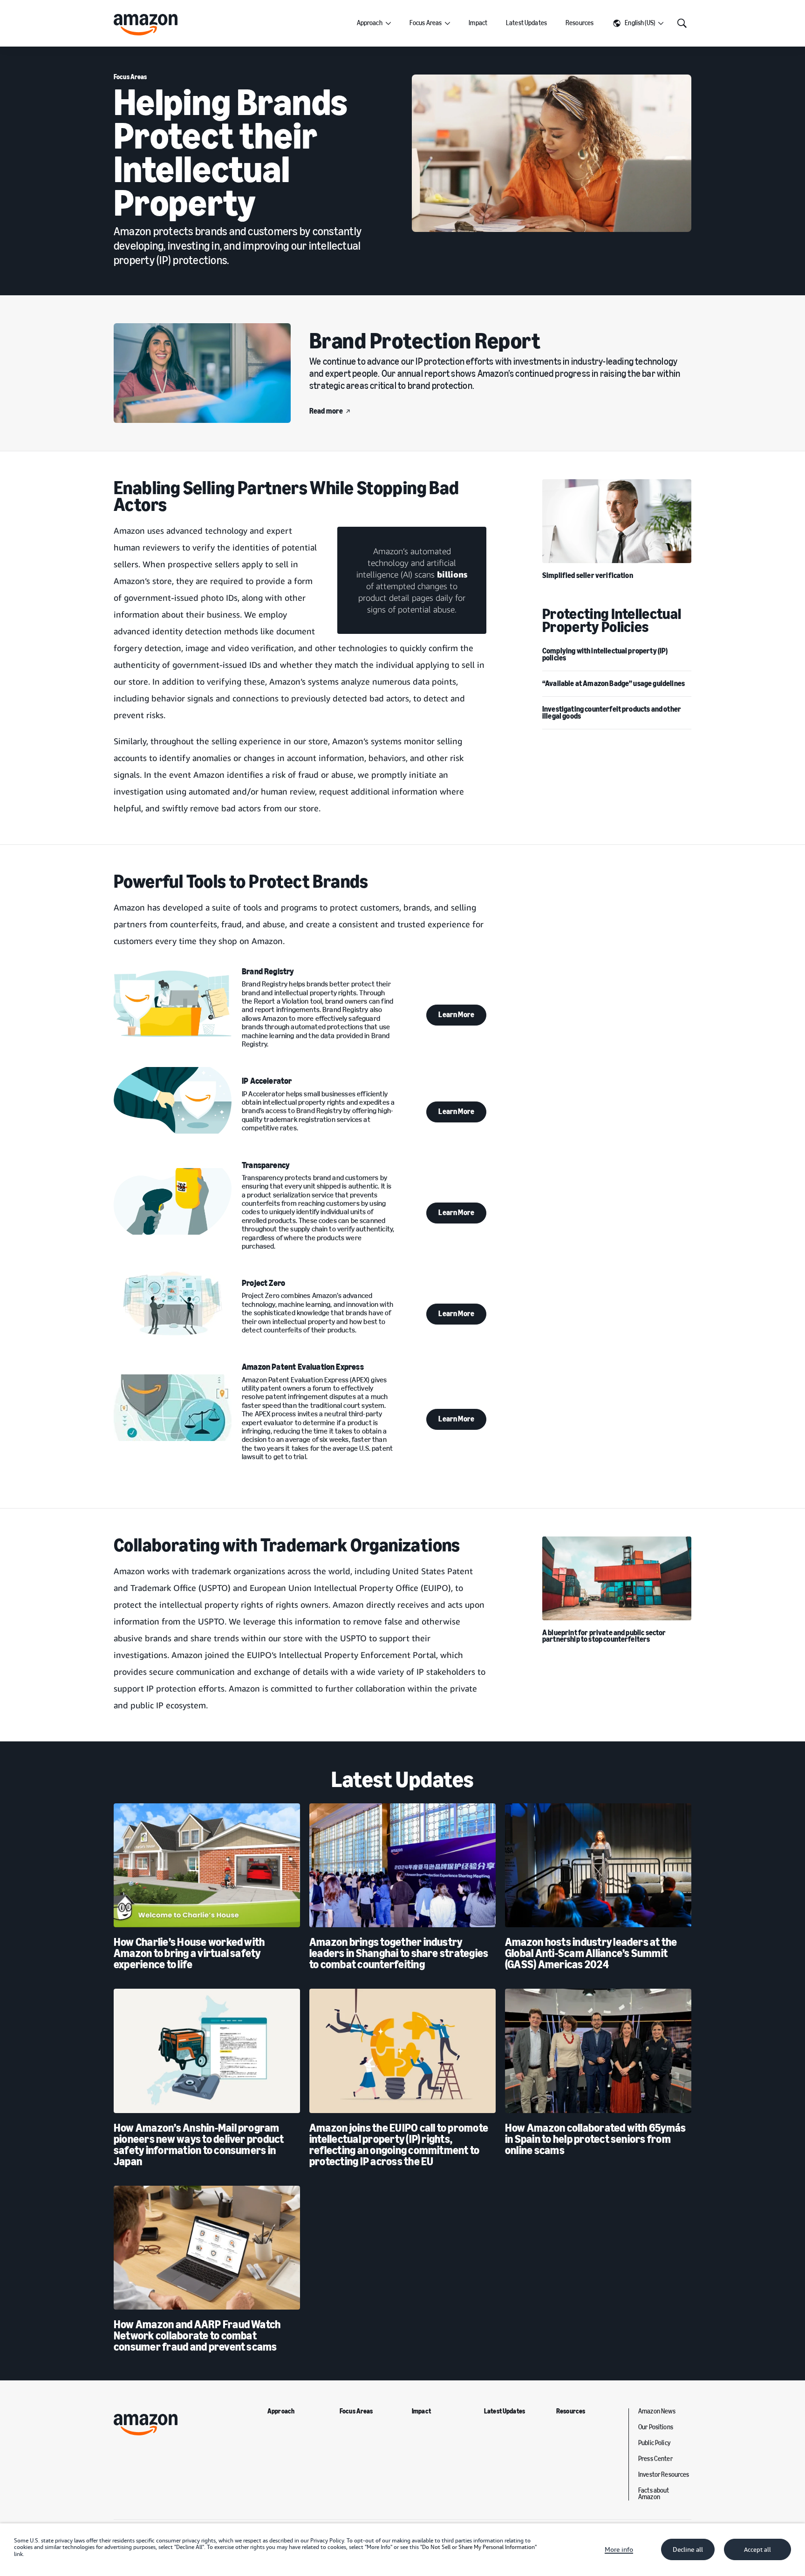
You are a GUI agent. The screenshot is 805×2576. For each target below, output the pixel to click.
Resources (580, 23)
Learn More (456, 1015)
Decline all (688, 2549)
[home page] (146, 25)
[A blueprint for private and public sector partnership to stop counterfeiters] (617, 1578)
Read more (326, 411)
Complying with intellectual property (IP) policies (605, 654)
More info (619, 2549)
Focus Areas (426, 23)
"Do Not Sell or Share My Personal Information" (478, 2547)
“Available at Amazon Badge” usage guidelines (614, 683)
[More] (388, 23)
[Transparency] (173, 1201)
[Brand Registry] (173, 1004)
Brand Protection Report (425, 341)
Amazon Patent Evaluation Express (303, 1367)
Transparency (266, 1165)
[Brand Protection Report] (202, 373)
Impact (478, 23)
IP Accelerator (267, 1081)
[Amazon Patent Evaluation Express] (173, 1407)
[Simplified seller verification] (617, 521)
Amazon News (657, 2412)
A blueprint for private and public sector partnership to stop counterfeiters (604, 1636)
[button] (638, 23)
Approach (370, 23)
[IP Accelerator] (173, 1100)
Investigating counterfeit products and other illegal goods (612, 712)
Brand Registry (268, 972)
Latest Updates (526, 23)
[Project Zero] (173, 1302)
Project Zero (263, 1283)
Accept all (757, 2550)
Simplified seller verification (588, 575)
